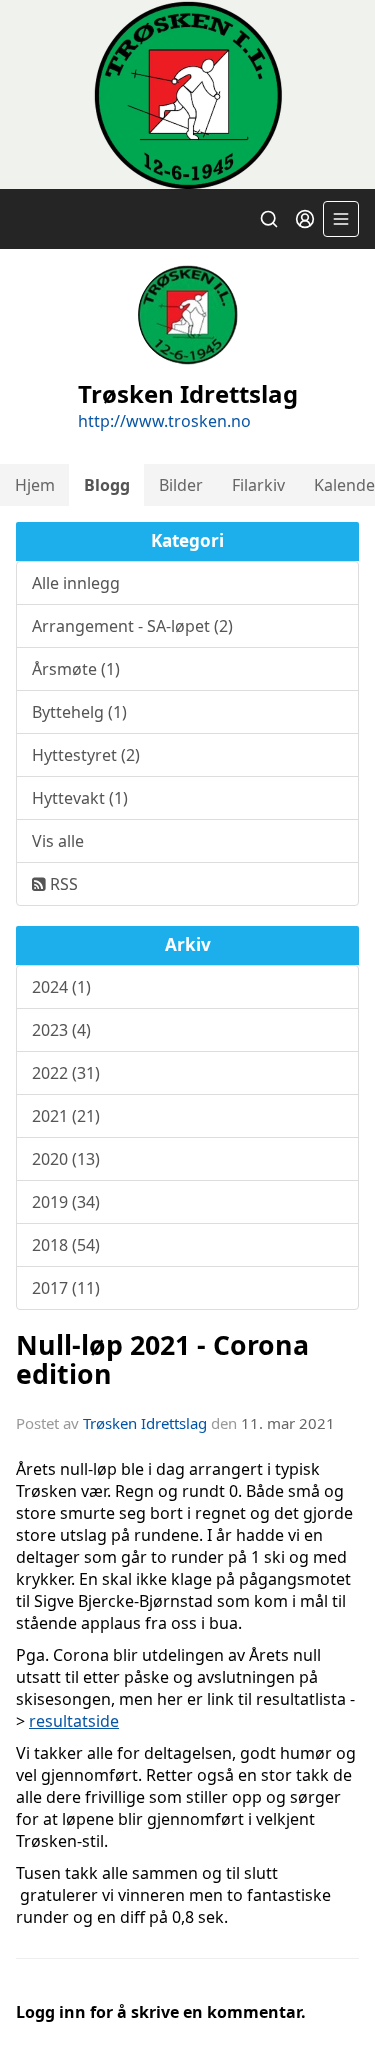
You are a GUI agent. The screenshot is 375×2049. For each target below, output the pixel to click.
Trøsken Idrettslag (145, 1423)
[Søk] (269, 219)
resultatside (74, 1721)
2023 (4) (61, 1030)
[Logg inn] (305, 219)
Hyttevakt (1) (80, 798)
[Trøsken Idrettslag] (187, 94)
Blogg (107, 485)
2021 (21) (66, 1116)
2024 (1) (61, 987)
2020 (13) (66, 1159)
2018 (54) (66, 1245)
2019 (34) (66, 1202)
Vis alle (58, 841)
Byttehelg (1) (79, 712)
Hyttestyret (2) (86, 755)
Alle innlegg (76, 583)
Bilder (181, 485)
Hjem (35, 485)
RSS (62, 884)
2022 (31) (66, 1073)
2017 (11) (66, 1288)
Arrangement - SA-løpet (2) (132, 626)
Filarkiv (258, 485)
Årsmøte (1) (76, 669)
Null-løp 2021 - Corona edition (162, 1359)
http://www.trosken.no (164, 421)
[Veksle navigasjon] (341, 219)
